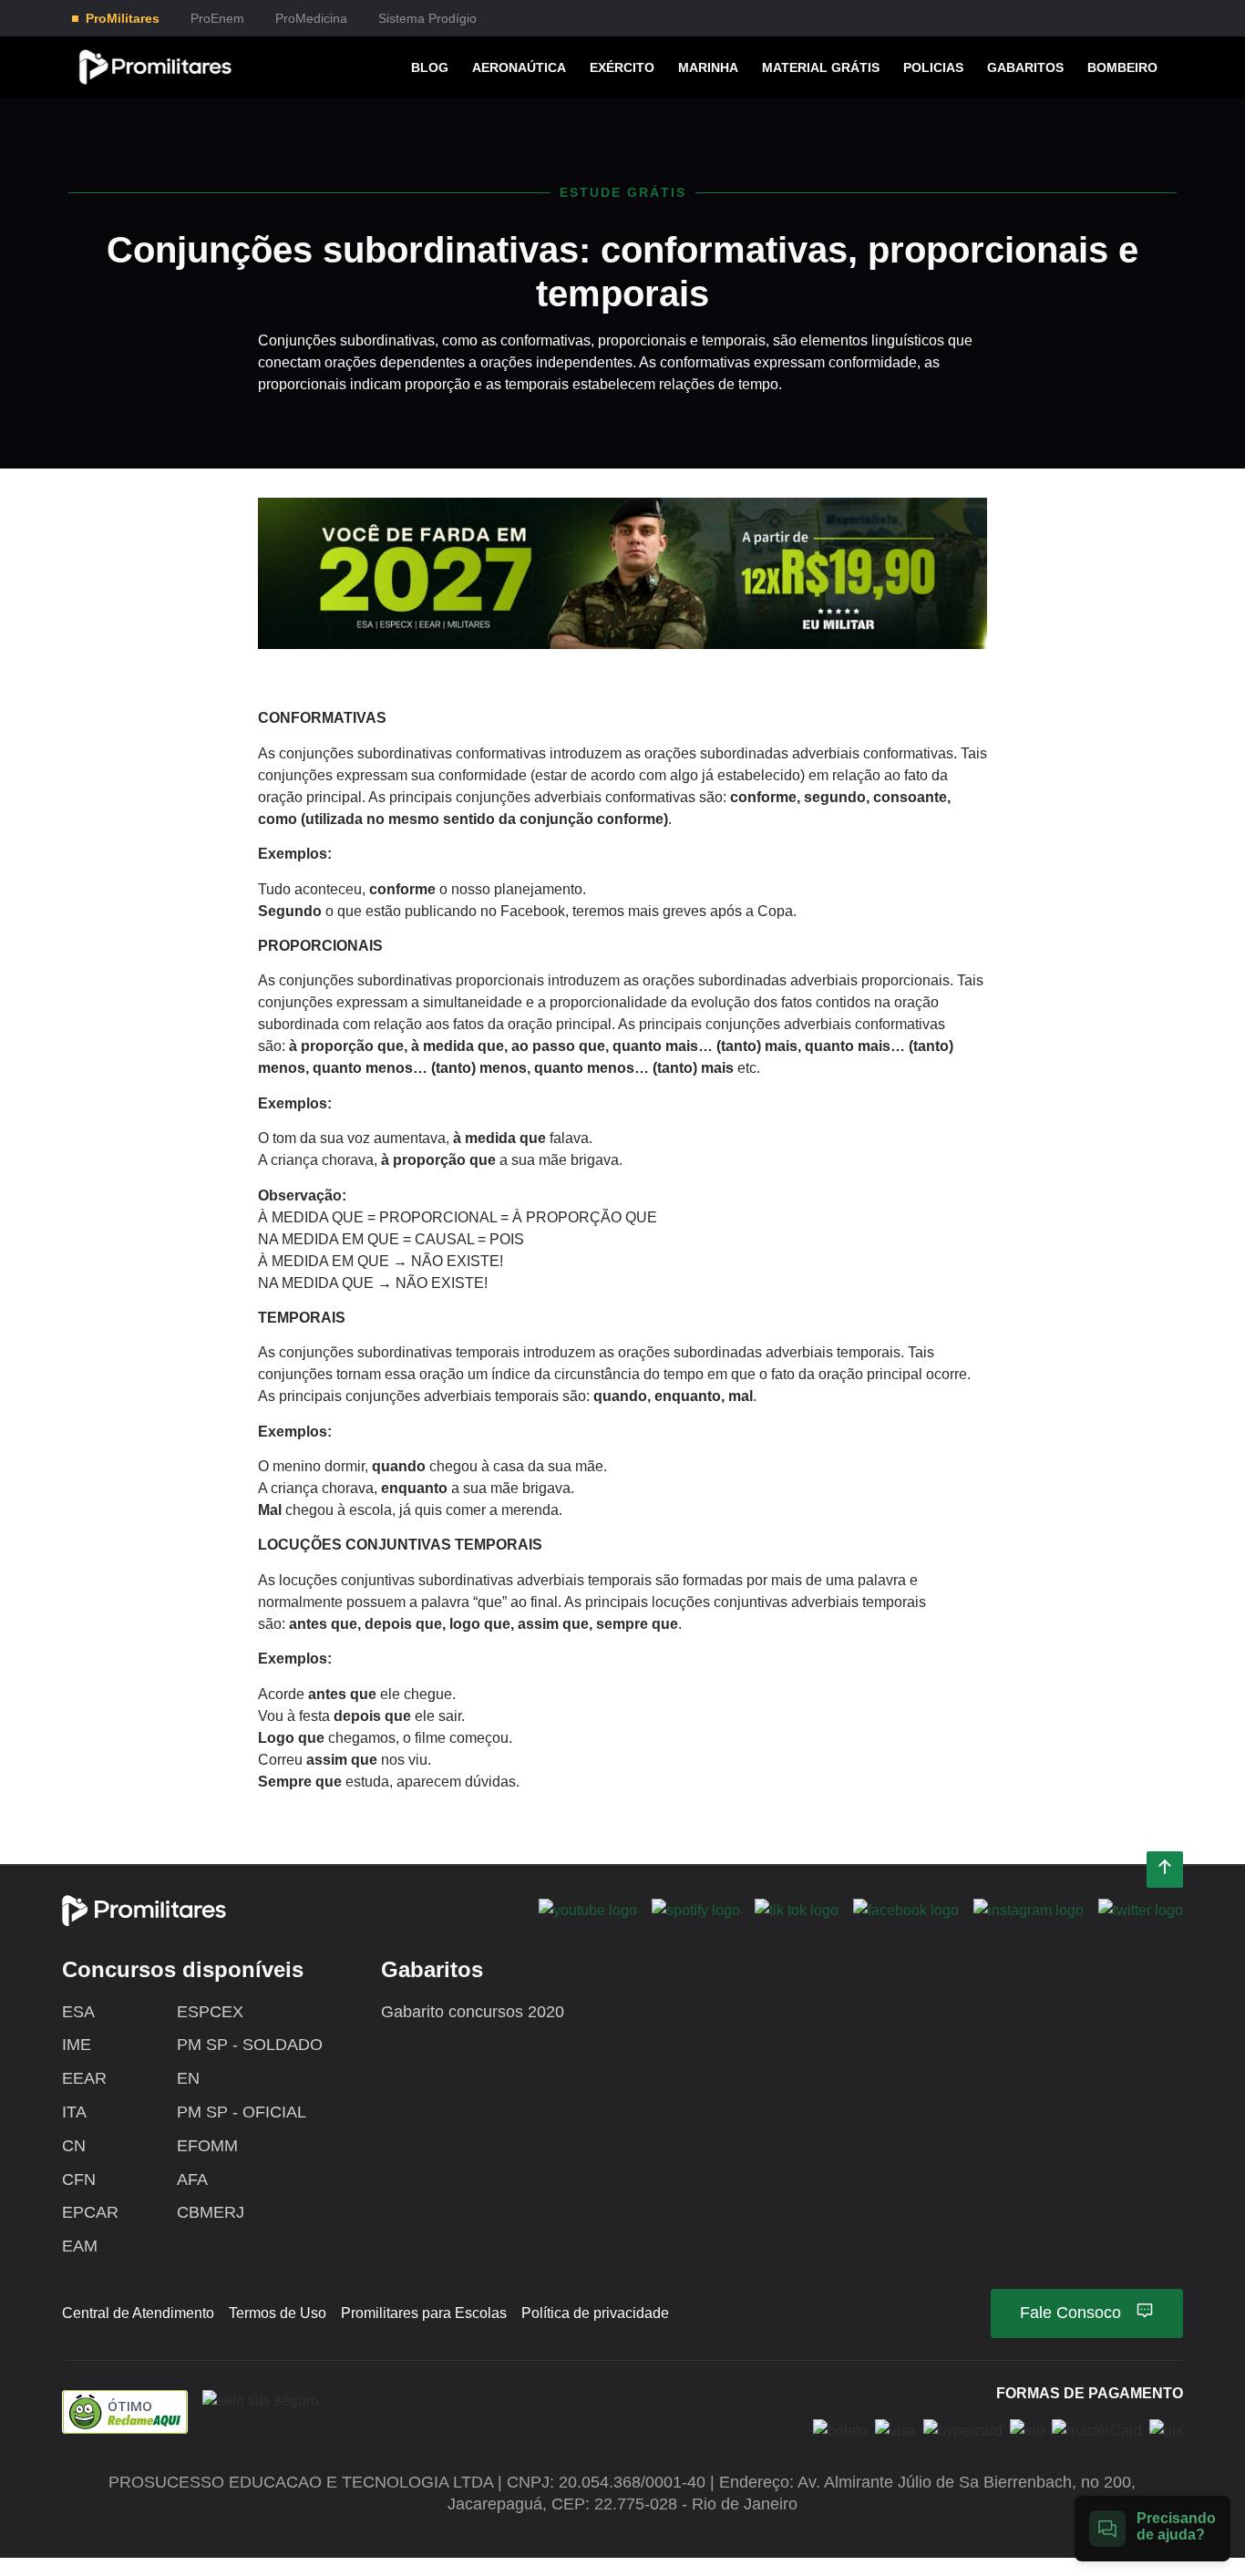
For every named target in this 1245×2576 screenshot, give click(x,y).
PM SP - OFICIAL (242, 2112)
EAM (80, 2246)
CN (74, 2146)
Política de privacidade (595, 2313)
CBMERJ (211, 2212)
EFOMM (207, 2146)
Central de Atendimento (138, 2313)
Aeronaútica (519, 67)
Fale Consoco (1070, 2313)
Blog (430, 67)
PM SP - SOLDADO (250, 2045)
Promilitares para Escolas (424, 2313)
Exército (622, 67)
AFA (192, 2179)
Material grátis (821, 67)
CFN (79, 2179)
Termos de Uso (278, 2313)
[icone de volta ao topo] (1165, 1870)
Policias (933, 67)
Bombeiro (1122, 67)
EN (188, 2078)
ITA (74, 2112)
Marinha (708, 67)
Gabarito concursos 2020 (473, 2012)
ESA (78, 2012)
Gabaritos (1025, 67)
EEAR (84, 2078)
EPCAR (90, 2212)
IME (77, 2045)
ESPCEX (210, 2012)
